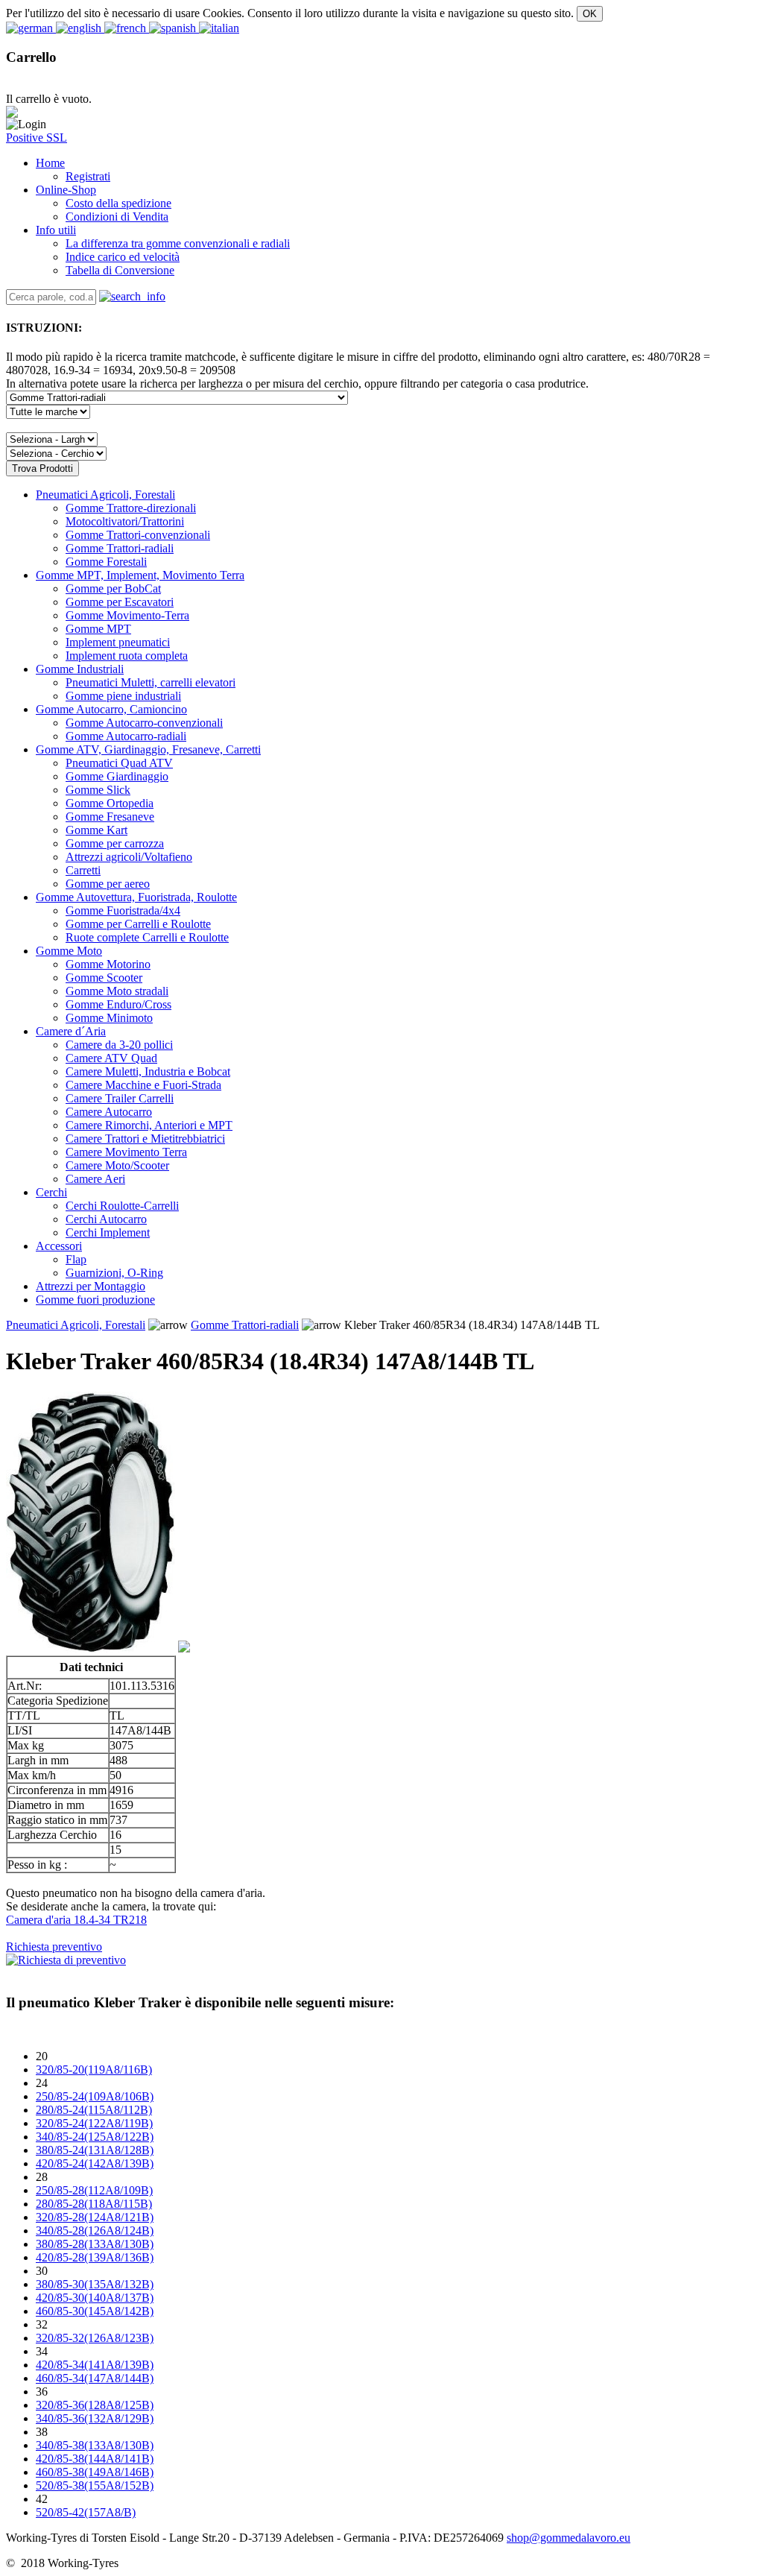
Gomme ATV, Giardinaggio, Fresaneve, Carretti (148, 749)
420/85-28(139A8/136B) (95, 2257)
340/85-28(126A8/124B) (95, 2231)
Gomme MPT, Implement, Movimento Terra (140, 575)
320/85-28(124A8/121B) (95, 2217)
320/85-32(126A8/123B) (95, 2338)
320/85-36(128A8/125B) (95, 2405)
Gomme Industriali (80, 669)
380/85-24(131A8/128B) (95, 2150)
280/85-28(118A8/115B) (94, 2204)
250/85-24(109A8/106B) (95, 2096)
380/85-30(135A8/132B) (95, 2284)
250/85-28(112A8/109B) (94, 2190)
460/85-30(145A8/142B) (95, 2311)
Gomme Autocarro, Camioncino (111, 709)
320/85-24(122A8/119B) (94, 2123)
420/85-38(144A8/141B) (95, 2459)
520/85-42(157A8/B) (86, 2512)
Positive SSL (37, 138)
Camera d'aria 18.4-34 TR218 (76, 1920)
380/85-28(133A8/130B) (95, 2244)
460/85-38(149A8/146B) (95, 2472)
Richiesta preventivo (54, 1947)
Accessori (59, 1246)
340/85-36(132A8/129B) (95, 2418)
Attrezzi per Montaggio (91, 1286)
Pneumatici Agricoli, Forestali (105, 495)
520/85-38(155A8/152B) (95, 2485)
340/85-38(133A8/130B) (95, 2445)
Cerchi (51, 1192)
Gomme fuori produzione (95, 1300)
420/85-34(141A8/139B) (95, 2365)
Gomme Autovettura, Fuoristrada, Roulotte (136, 897)
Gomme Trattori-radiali (245, 1325)
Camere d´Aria (71, 1031)
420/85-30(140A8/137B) (95, 2298)
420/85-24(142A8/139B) (95, 2163)
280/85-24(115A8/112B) (94, 2110)
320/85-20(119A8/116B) (94, 2070)
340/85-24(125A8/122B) (95, 2137)
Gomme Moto (69, 951)
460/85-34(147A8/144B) (95, 2378)
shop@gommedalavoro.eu (569, 2538)
